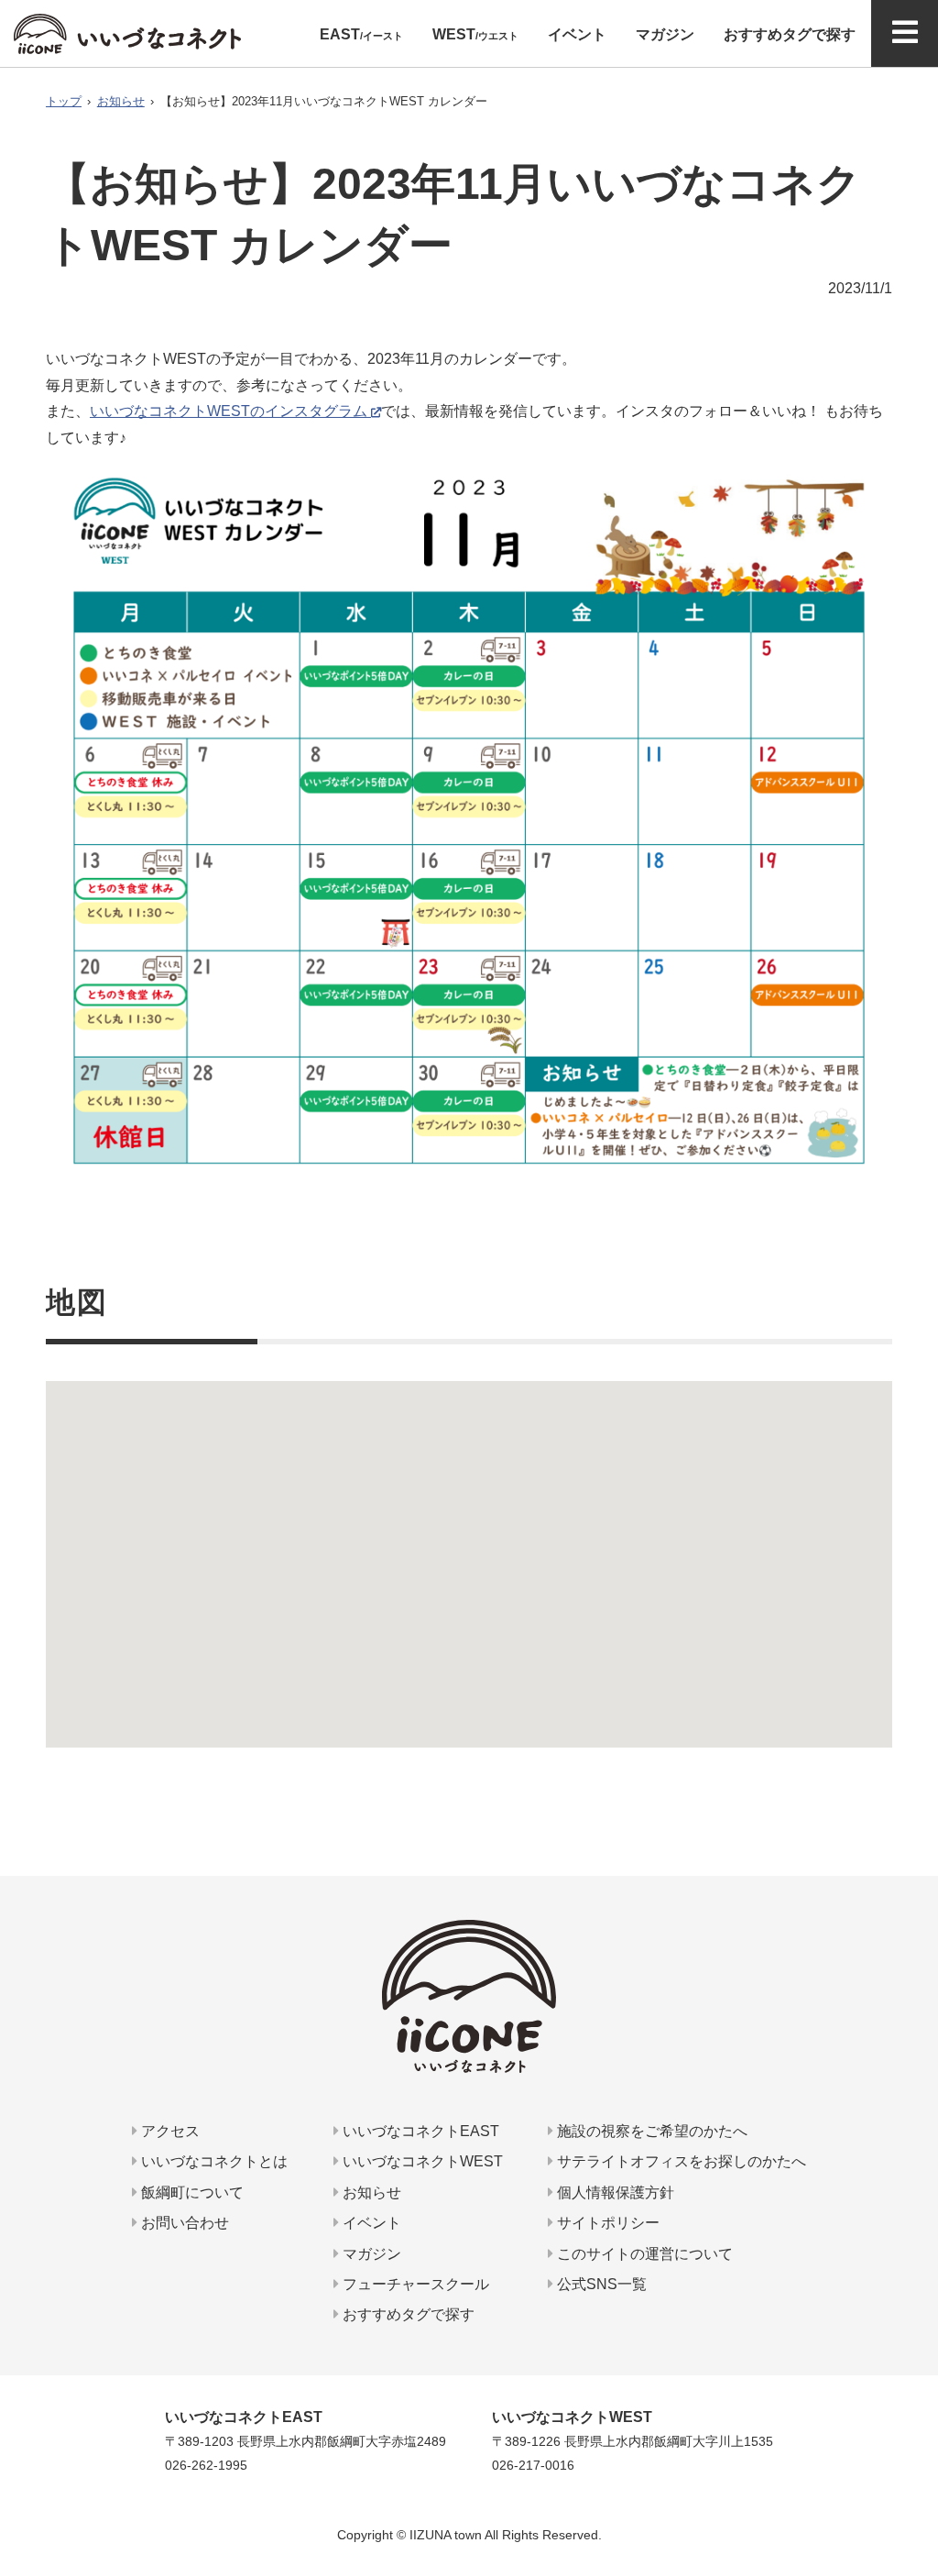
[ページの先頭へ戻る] (917, 2489)
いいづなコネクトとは (213, 2161)
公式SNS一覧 (600, 2284)
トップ (64, 101)
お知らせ (121, 101)
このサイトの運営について (643, 2254)
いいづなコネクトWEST (421, 2161)
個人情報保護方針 (614, 2192)
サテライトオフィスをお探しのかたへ (680, 2161)
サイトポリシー (606, 2223)
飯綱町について (191, 2192)
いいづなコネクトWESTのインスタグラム (229, 411)
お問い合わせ (183, 2223)
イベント (370, 2223)
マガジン (370, 2254)
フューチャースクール (414, 2284)
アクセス (169, 2131)
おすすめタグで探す (407, 2314)
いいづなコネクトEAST (419, 2131)
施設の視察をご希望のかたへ (650, 2131)
